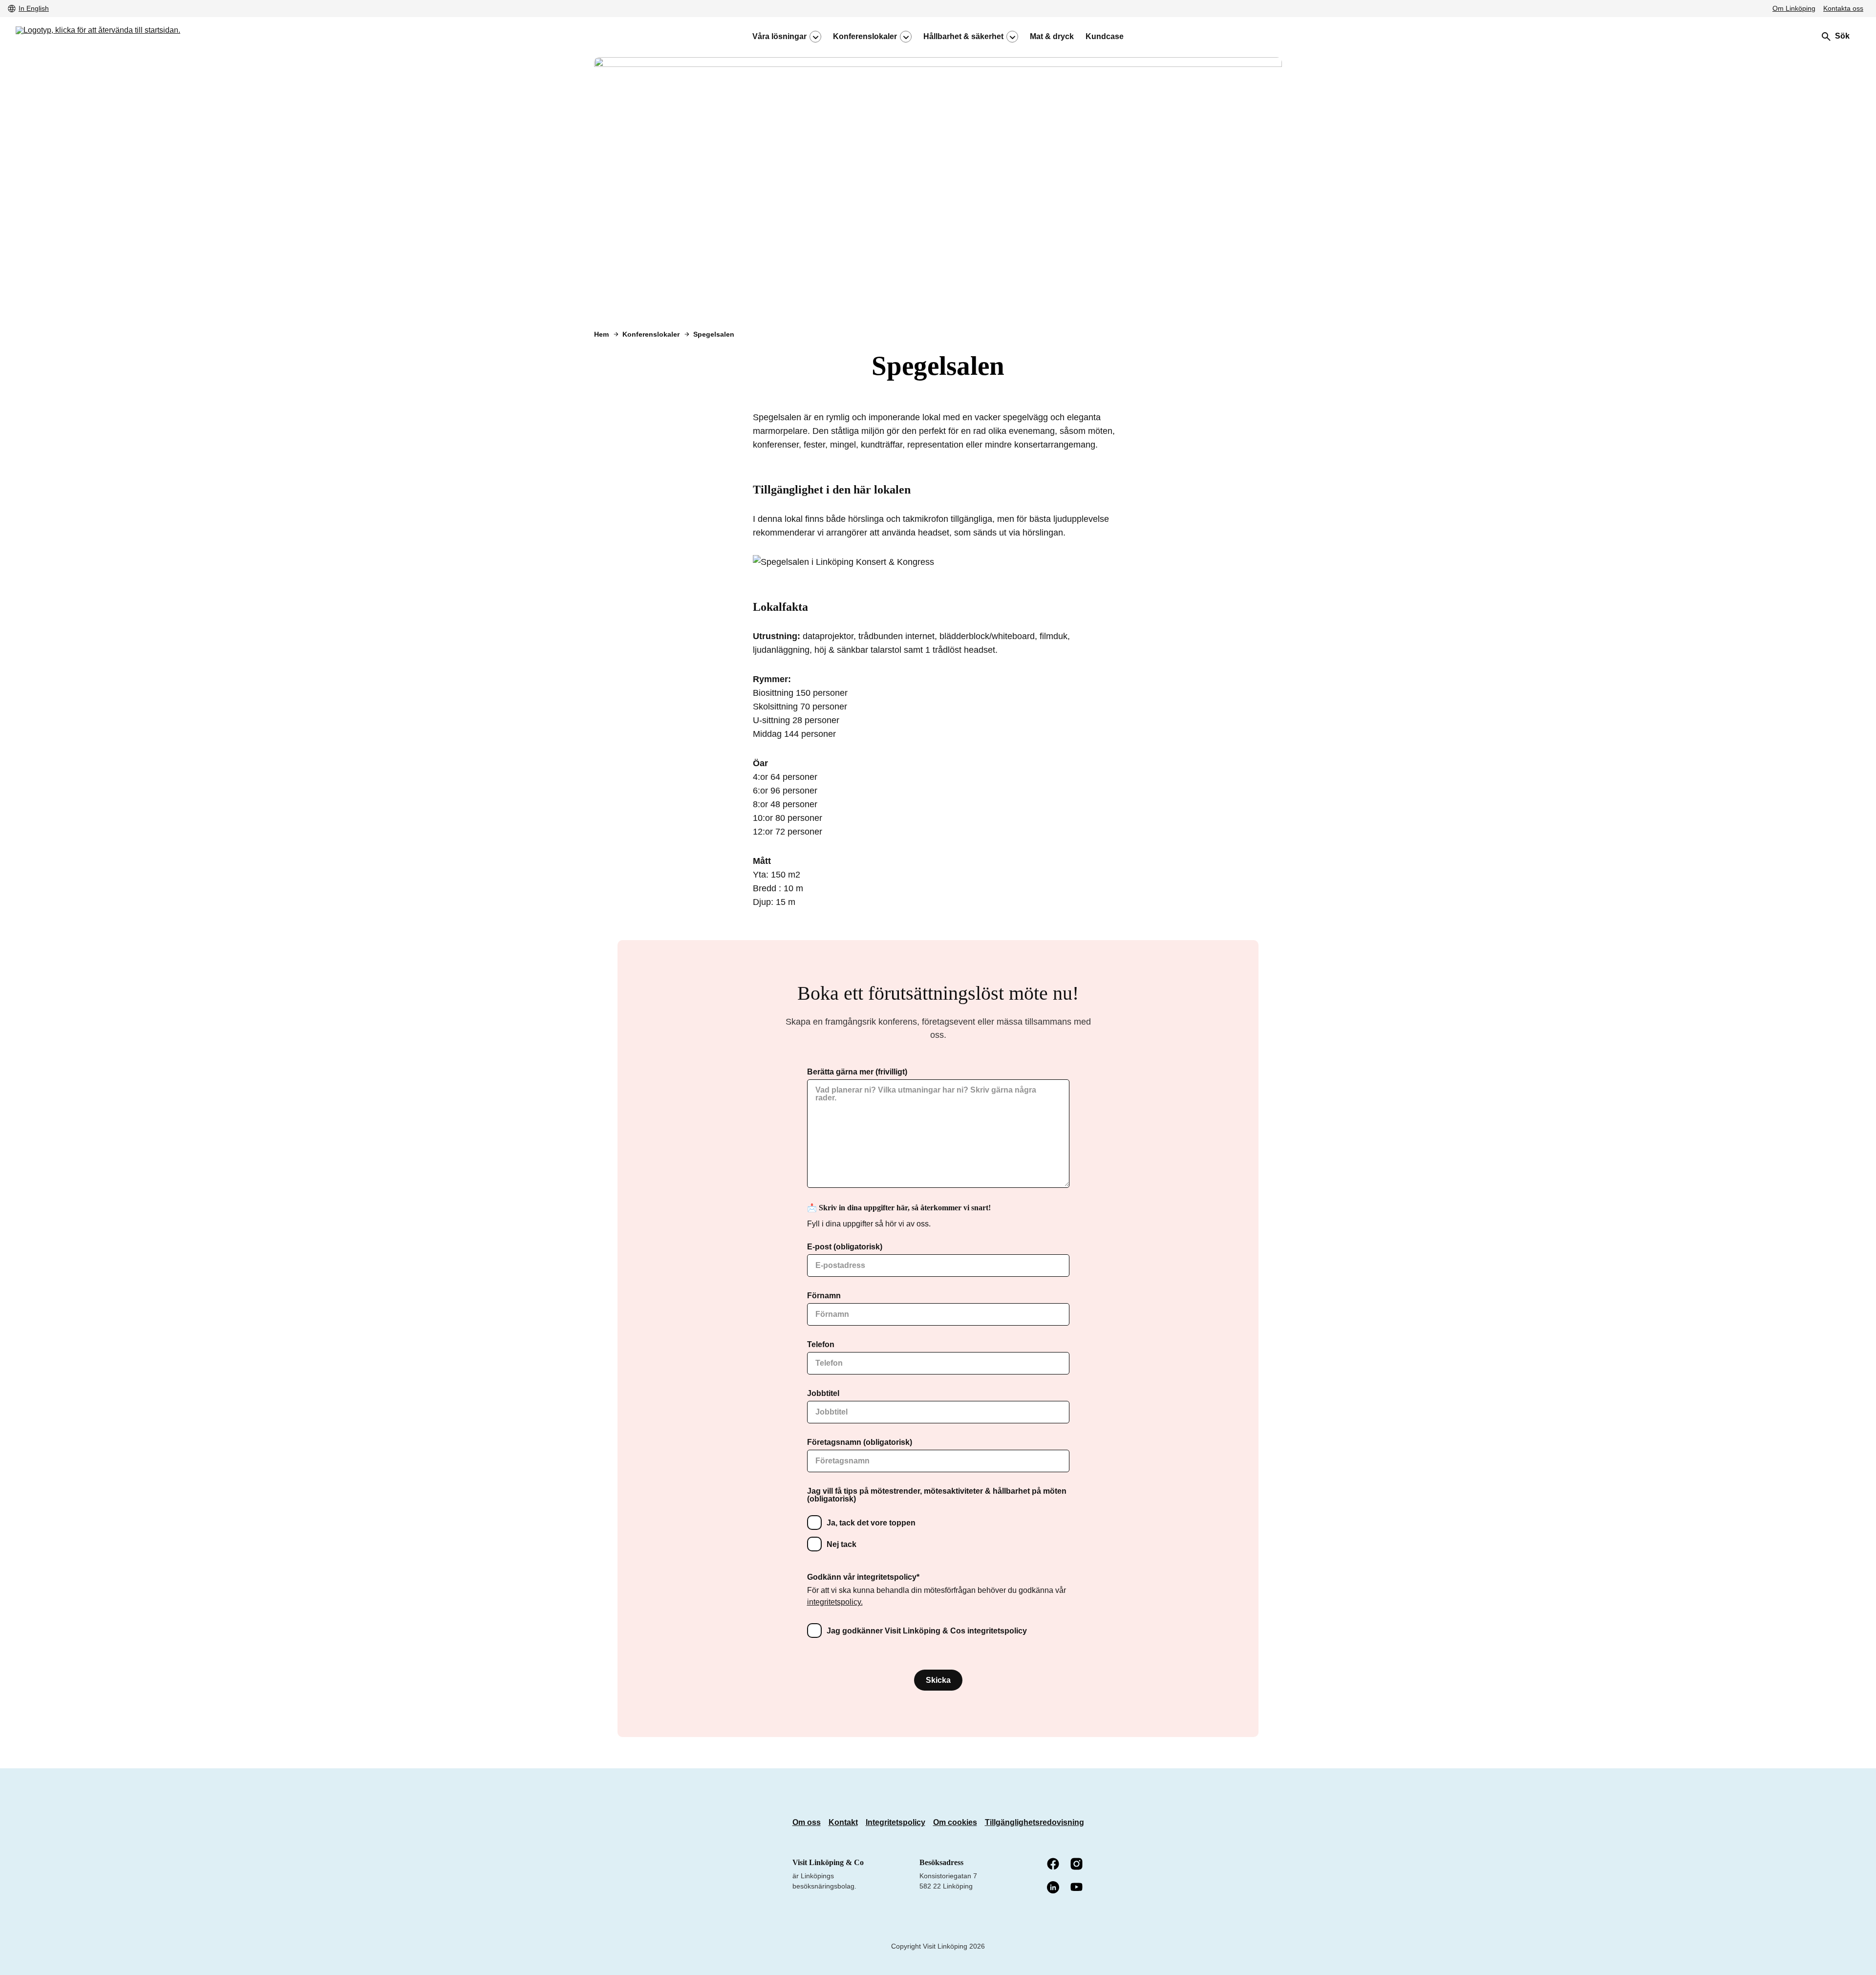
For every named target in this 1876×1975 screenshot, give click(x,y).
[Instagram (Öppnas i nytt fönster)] (1077, 1865)
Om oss (807, 1822)
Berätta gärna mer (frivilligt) (857, 1072)
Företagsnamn (860, 1442)
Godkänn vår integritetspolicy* (863, 1577)
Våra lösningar (779, 37)
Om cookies (955, 1822)
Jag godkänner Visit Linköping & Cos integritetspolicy (927, 1631)
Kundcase (1105, 37)
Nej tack (842, 1544)
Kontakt (843, 1822)
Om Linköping (1794, 8)
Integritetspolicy (895, 1822)
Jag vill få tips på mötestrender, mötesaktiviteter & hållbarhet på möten (937, 1495)
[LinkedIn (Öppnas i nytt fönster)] (1054, 1888)
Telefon (821, 1345)
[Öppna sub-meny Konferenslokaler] (906, 37)
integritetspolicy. (835, 1602)
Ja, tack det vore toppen (871, 1523)
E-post (845, 1247)
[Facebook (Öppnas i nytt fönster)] (1054, 1865)
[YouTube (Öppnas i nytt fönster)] (1077, 1888)
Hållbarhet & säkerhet (963, 37)
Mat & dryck (1052, 37)
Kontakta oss (1843, 8)
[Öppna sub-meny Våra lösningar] (815, 37)
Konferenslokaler (865, 37)
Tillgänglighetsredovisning (1034, 1822)
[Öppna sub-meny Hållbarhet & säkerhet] (1012, 37)
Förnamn (824, 1296)
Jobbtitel (823, 1394)
